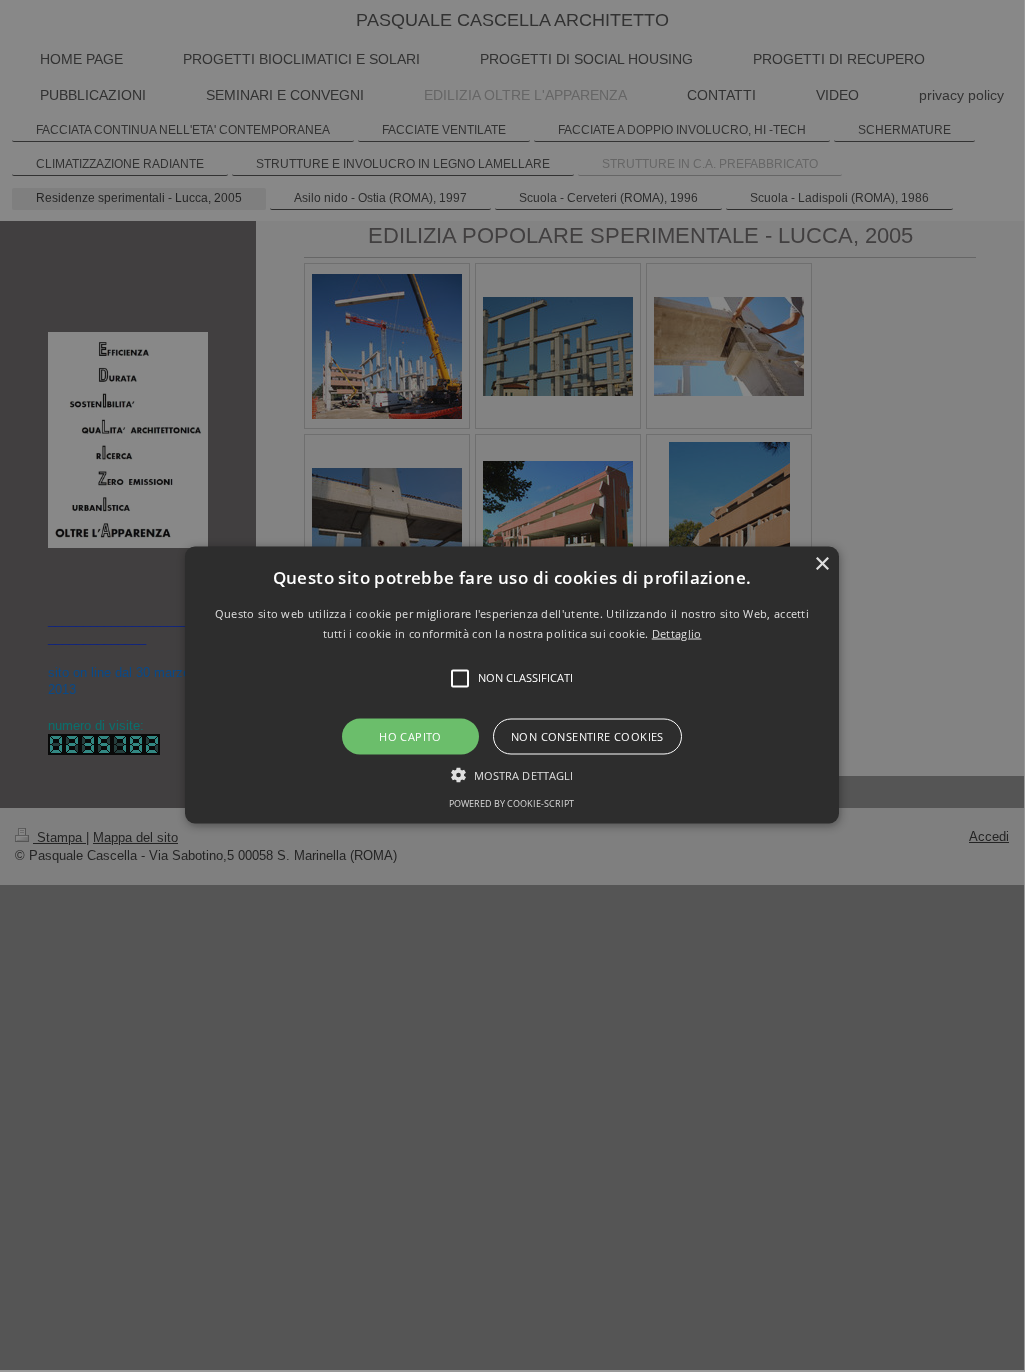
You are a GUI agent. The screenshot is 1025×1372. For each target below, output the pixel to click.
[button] (512, 685)
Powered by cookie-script (511, 802)
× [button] (821, 564)
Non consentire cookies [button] (587, 735)
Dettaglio (677, 632)
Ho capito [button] (410, 735)
